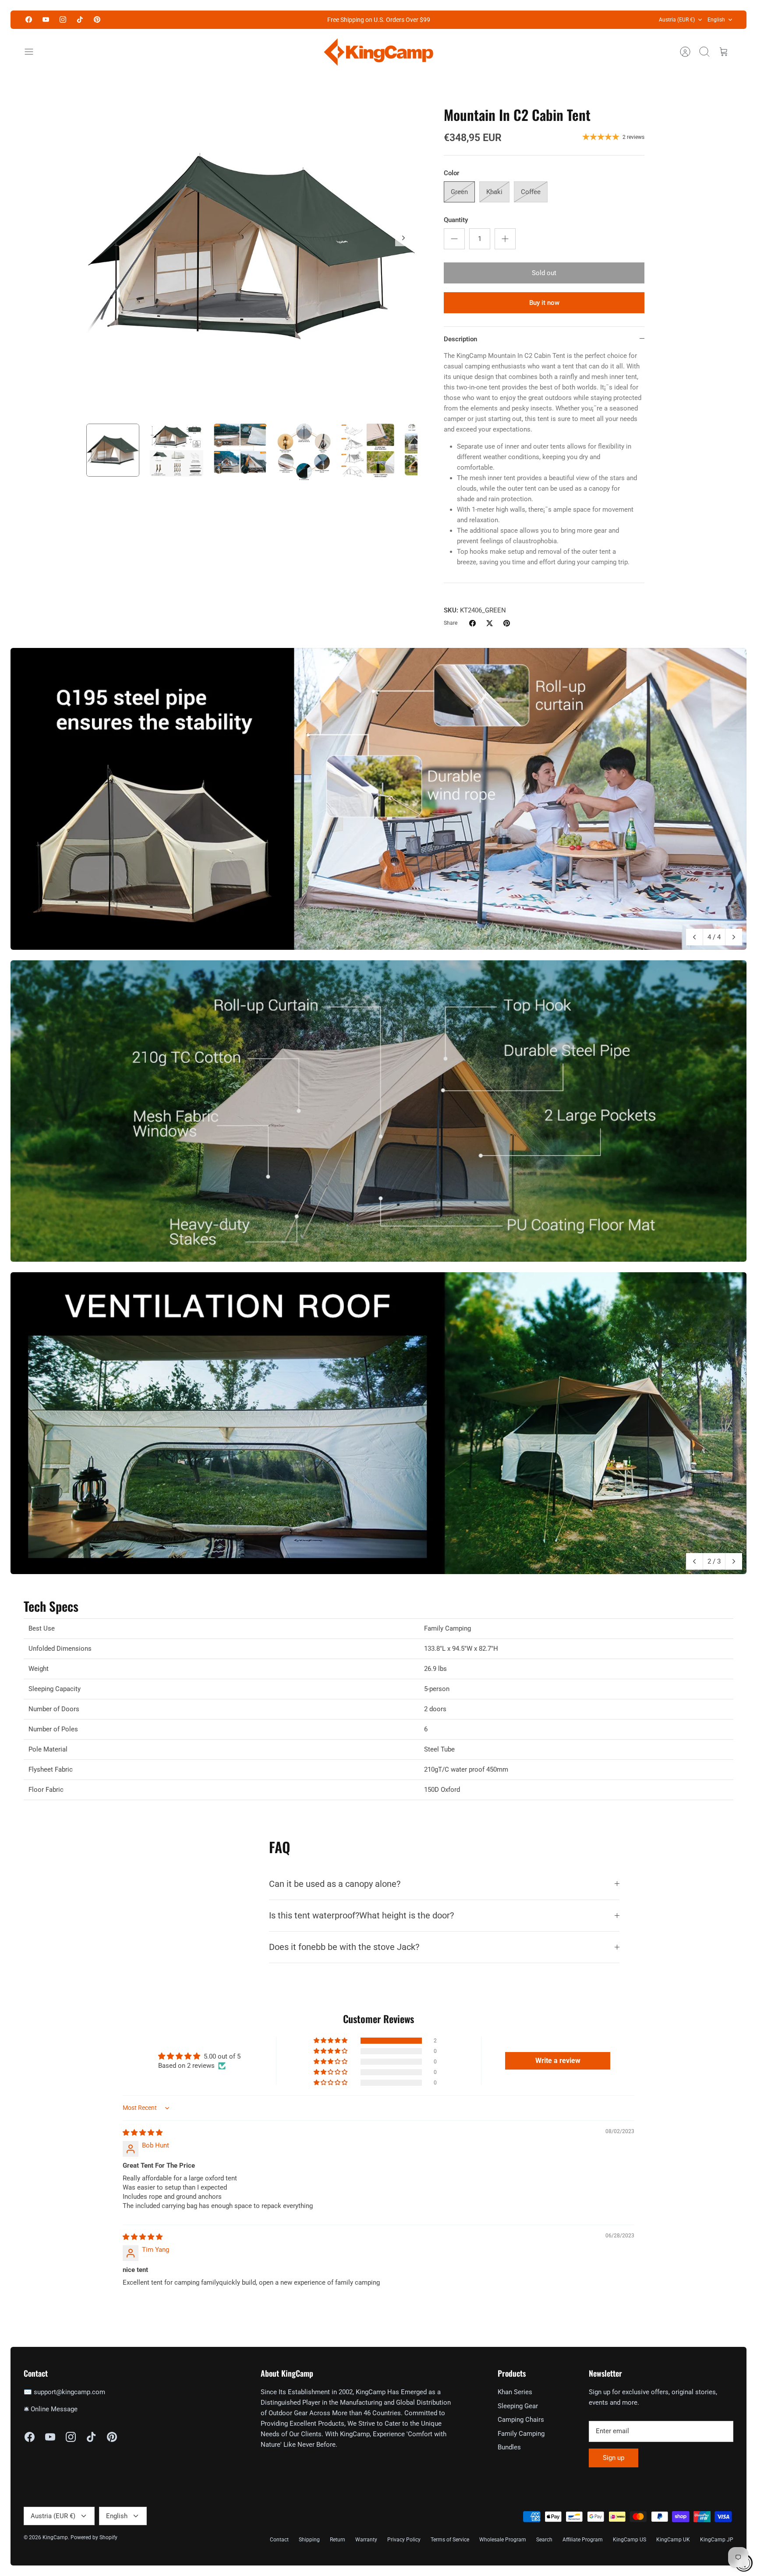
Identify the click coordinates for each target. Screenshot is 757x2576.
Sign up (614, 2458)
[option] (252, 248)
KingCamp (55, 2537)
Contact (279, 2540)
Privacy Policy (404, 2540)
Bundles (509, 2447)
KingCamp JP (717, 2540)
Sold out (544, 273)
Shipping (309, 2540)
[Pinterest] (97, 19)
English (716, 20)
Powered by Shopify (94, 2537)
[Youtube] (46, 19)
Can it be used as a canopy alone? (335, 1884)
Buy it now (544, 303)
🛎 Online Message (51, 2409)
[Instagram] (63, 19)
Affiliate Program (583, 2540)
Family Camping (521, 2434)
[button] (331, 2041)
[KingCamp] (378, 52)
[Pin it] (507, 623)
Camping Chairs (521, 2420)
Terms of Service (450, 2540)
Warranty (366, 2540)
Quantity (456, 220)
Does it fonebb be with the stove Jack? (344, 1947)
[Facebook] (29, 19)
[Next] (403, 238)
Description (460, 339)
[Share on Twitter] (490, 623)
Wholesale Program (503, 2540)
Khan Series (515, 2392)
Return (338, 2540)
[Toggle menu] (33, 52)
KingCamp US (630, 2540)
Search (544, 2540)
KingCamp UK (673, 2540)
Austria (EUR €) (677, 20)
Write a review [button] (558, 2061)
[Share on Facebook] (472, 623)
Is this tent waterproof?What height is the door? (361, 1916)
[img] (143, 2133)
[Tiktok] (80, 19)
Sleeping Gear (518, 2406)
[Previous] (694, 937)
